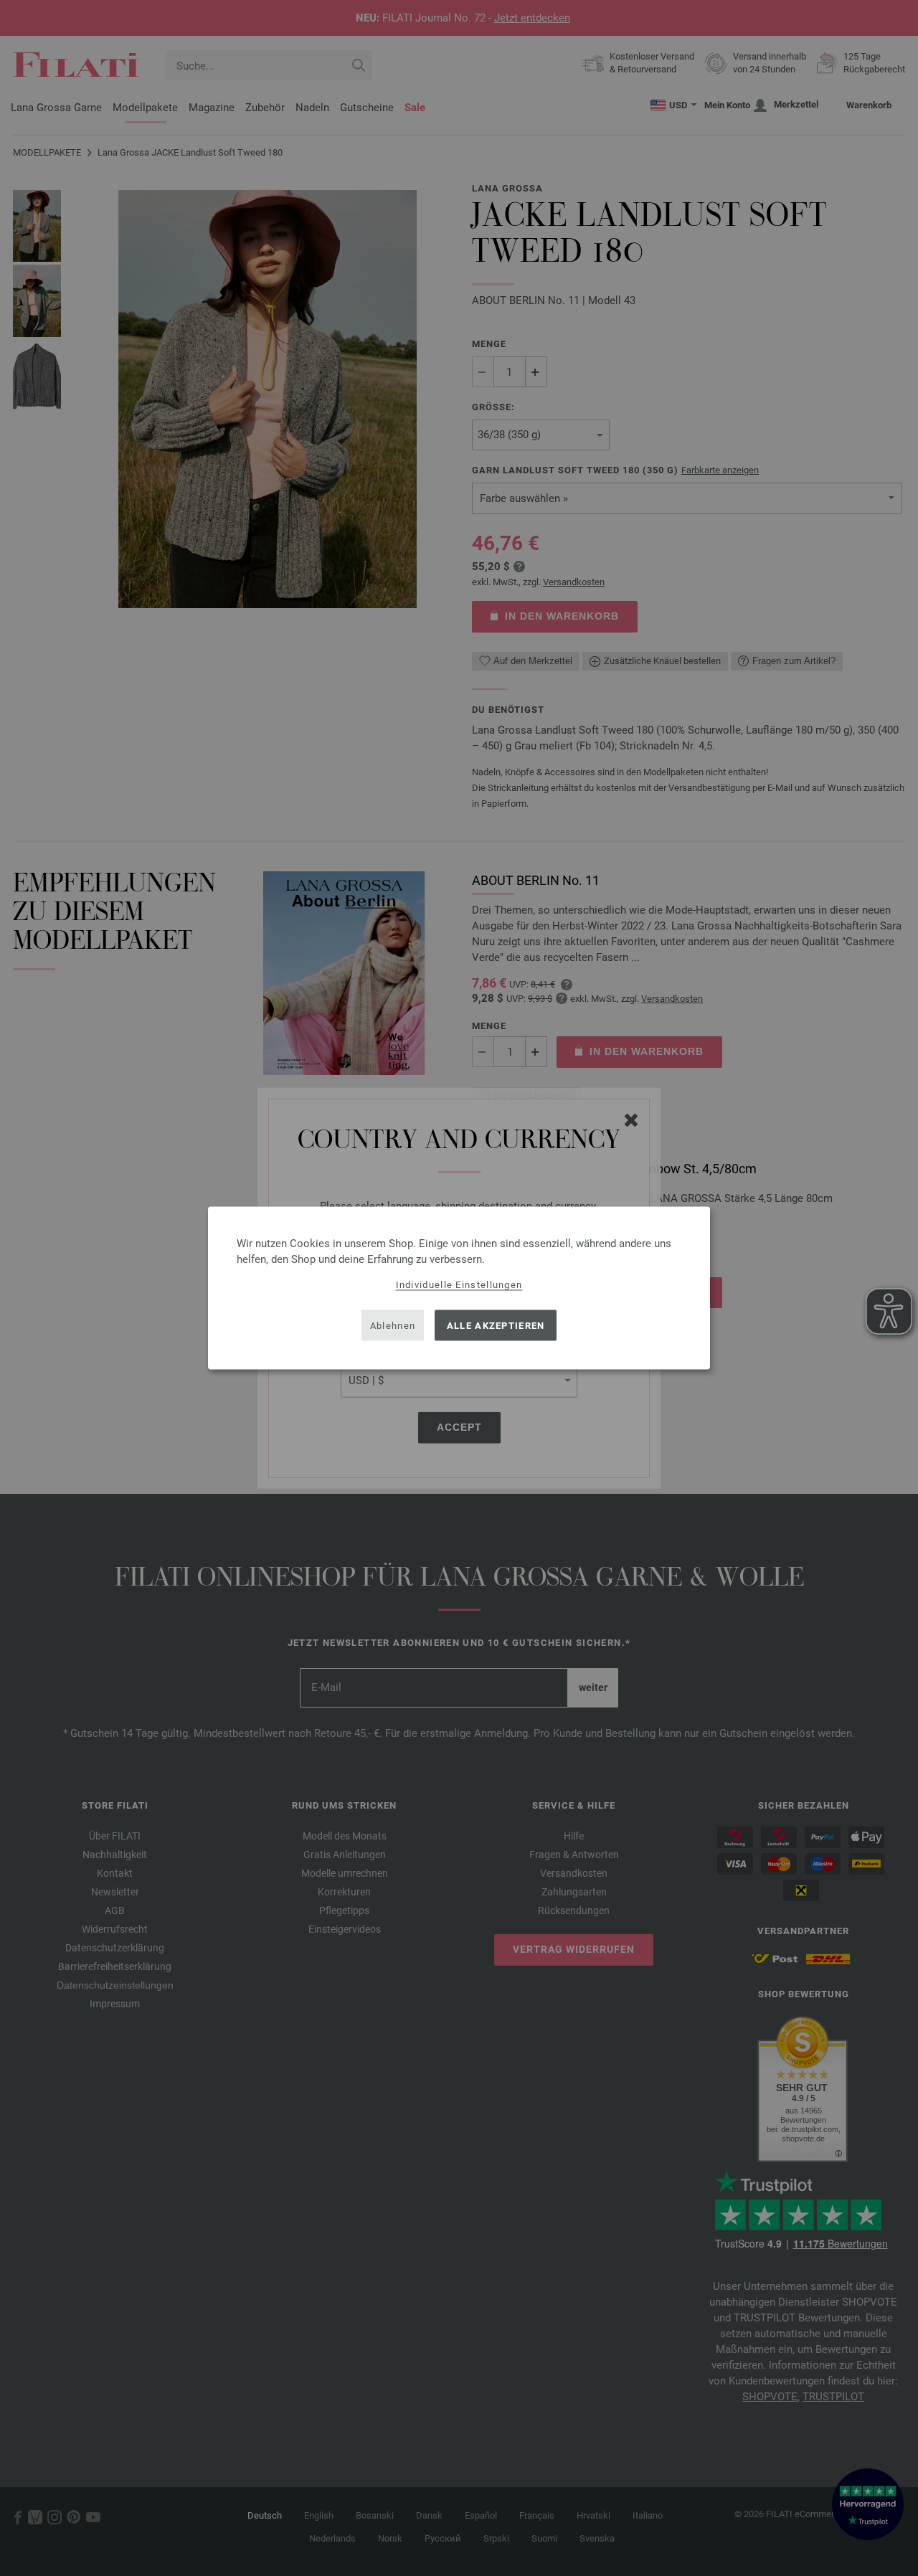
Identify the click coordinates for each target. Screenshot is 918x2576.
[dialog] (459, 1288)
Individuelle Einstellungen (459, 1285)
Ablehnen (393, 1325)
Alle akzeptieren (496, 1325)
